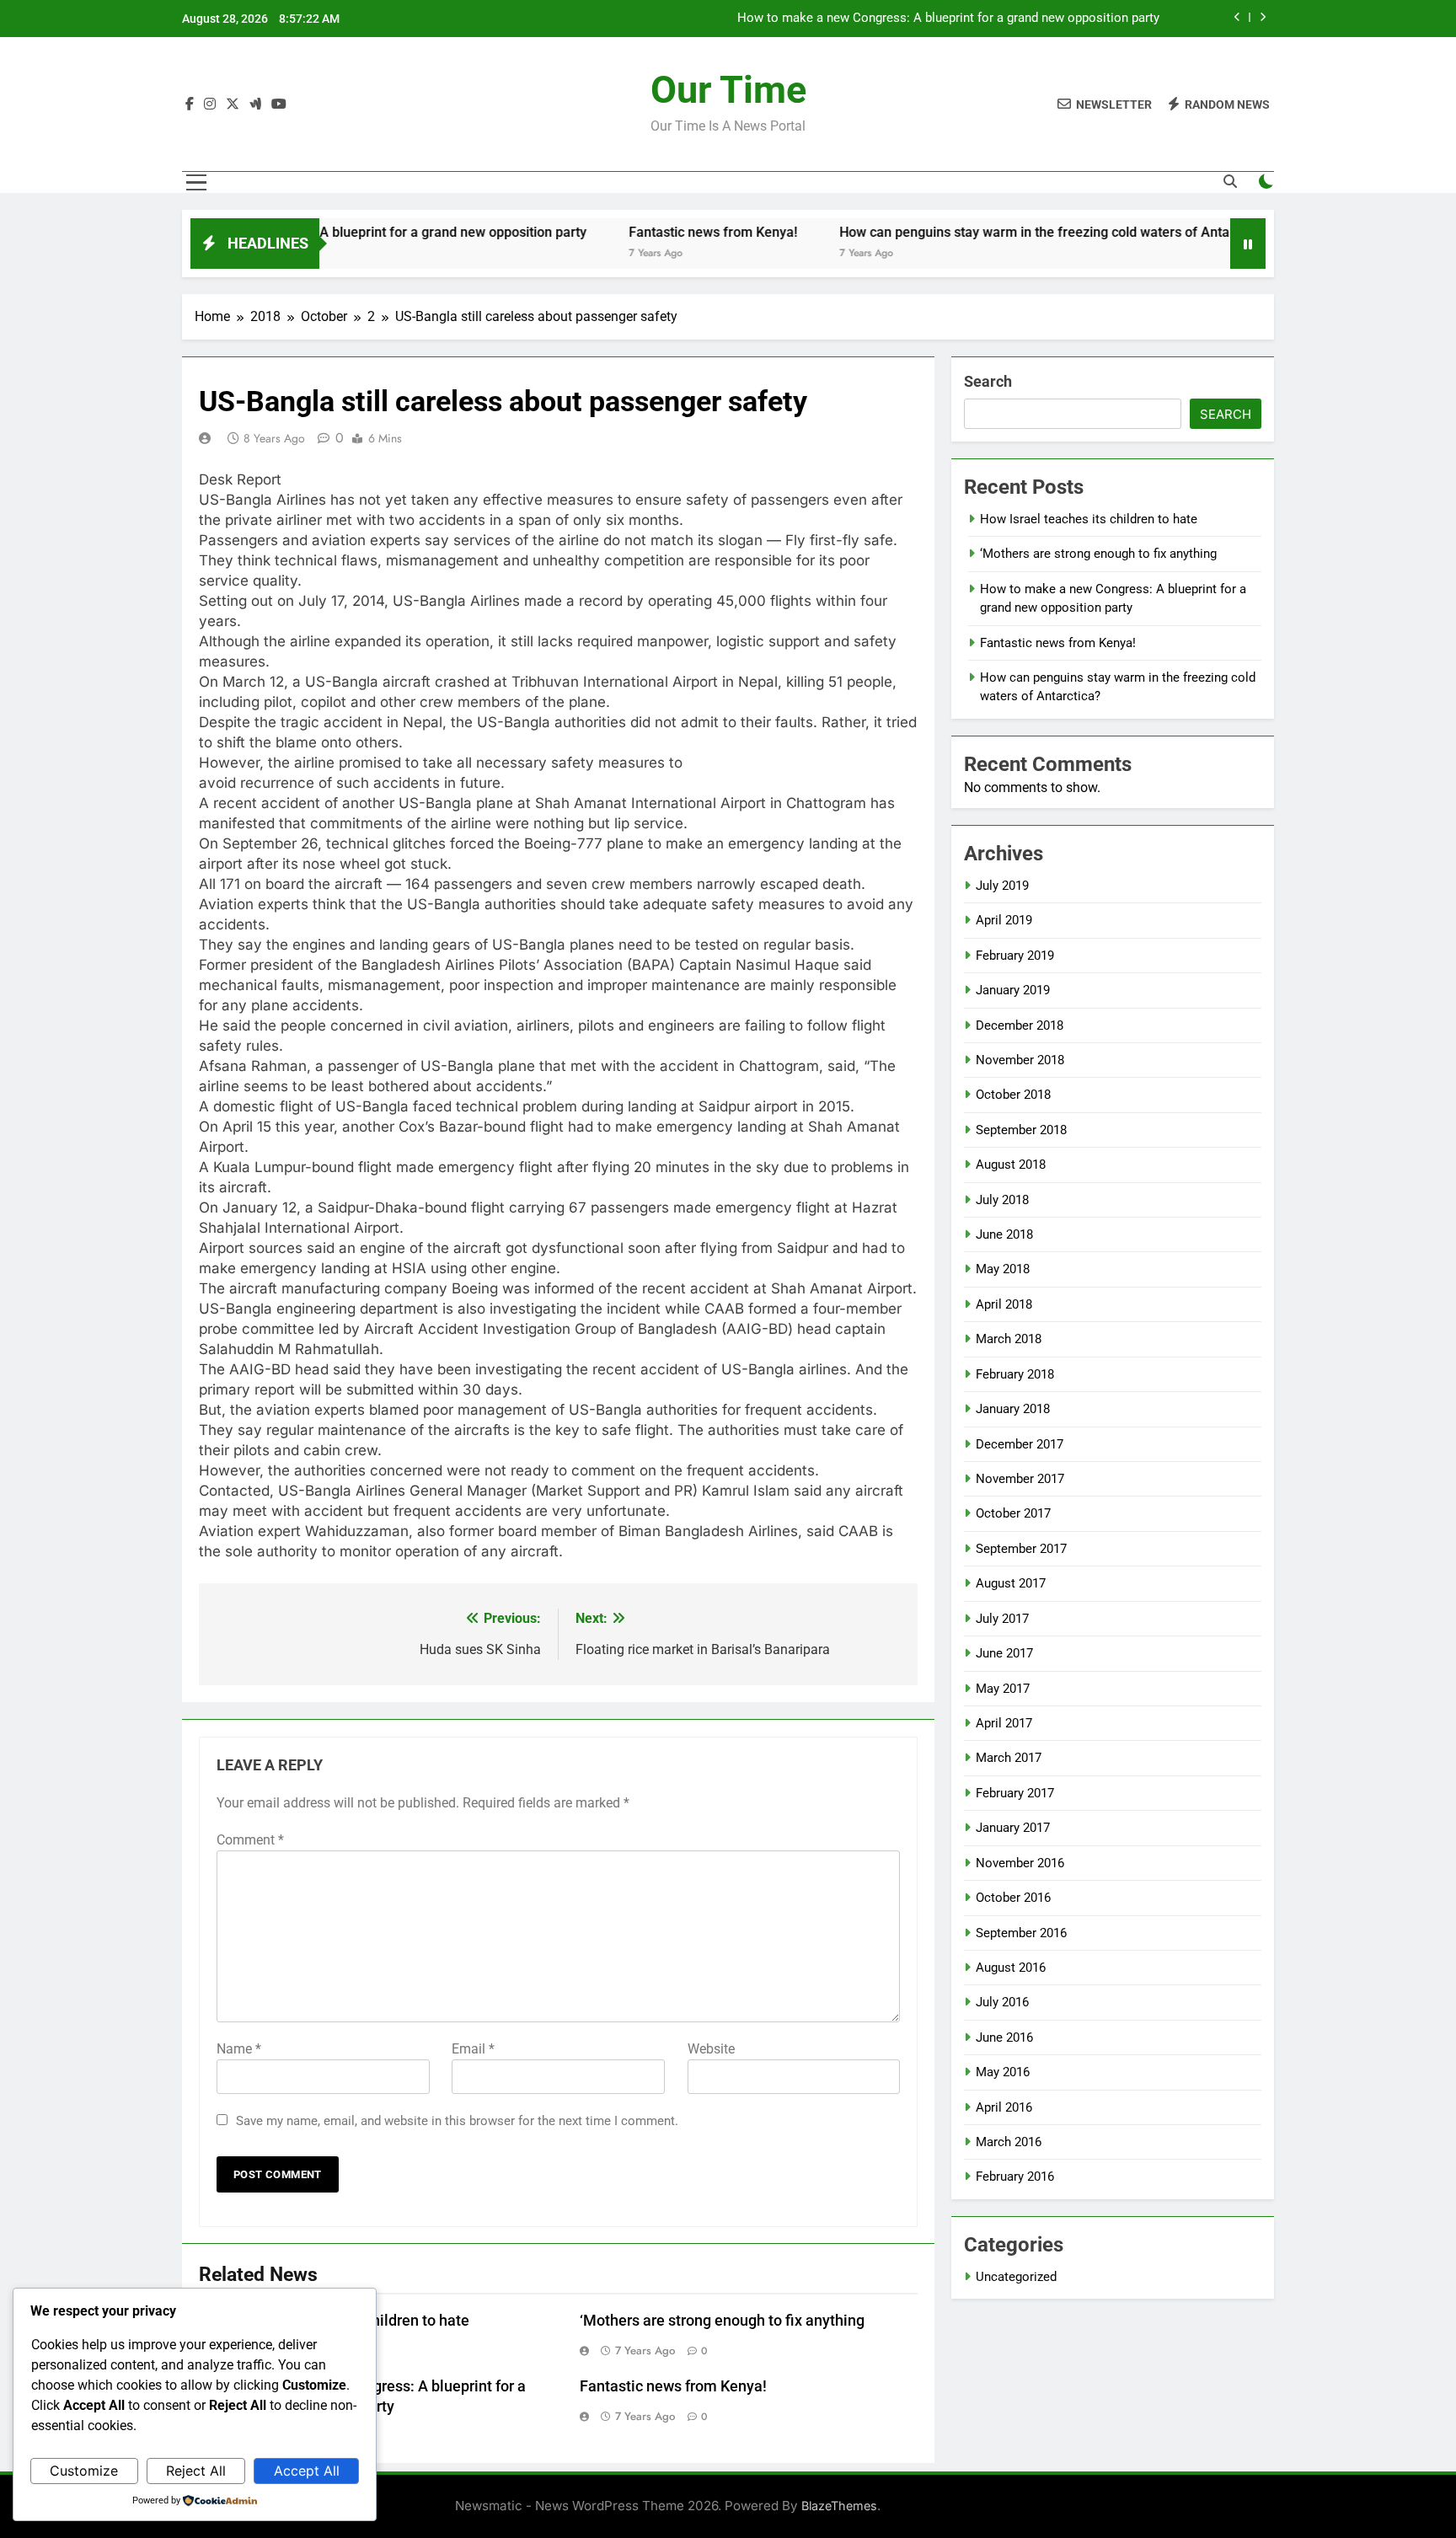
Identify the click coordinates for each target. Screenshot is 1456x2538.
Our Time (728, 90)
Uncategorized (1016, 2277)
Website (711, 2049)
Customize (84, 2471)
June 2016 (1004, 2037)
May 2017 (1003, 1689)
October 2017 (1013, 1513)
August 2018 (1011, 1165)
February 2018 (1015, 1374)
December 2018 (1020, 1025)
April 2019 (1004, 920)
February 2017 (1015, 1793)
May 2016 (1003, 2072)
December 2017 (1020, 1444)
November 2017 (1020, 1479)
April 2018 (1004, 1304)
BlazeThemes (839, 2506)
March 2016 (1009, 2142)
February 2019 (1015, 956)
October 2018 (1013, 1095)
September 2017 (1021, 1549)
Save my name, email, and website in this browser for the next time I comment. (457, 2121)
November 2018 (1020, 1060)
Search (988, 381)
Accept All (307, 2471)
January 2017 (1013, 1828)
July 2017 (1002, 1619)
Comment (250, 1840)
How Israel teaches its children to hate (1089, 519)
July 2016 (1002, 2002)
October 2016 (1013, 1898)
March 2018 (1009, 1339)
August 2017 (1011, 1583)
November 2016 (1020, 1863)
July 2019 (1002, 886)
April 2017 (1004, 1723)
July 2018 (1002, 1200)
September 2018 (1021, 1130)
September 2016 (1021, 1933)
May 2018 (1003, 1269)
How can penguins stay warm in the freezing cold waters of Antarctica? (988, 232)
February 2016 (1015, 2177)
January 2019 (1013, 990)
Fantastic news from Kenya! (1081, 19)
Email (473, 2049)
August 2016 (1011, 1968)
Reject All (196, 2471)
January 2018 (1013, 1409)
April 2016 (1004, 2107)
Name (239, 2049)
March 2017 (1009, 1758)
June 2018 (1004, 1234)
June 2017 (1004, 1653)
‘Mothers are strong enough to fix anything (722, 2321)
